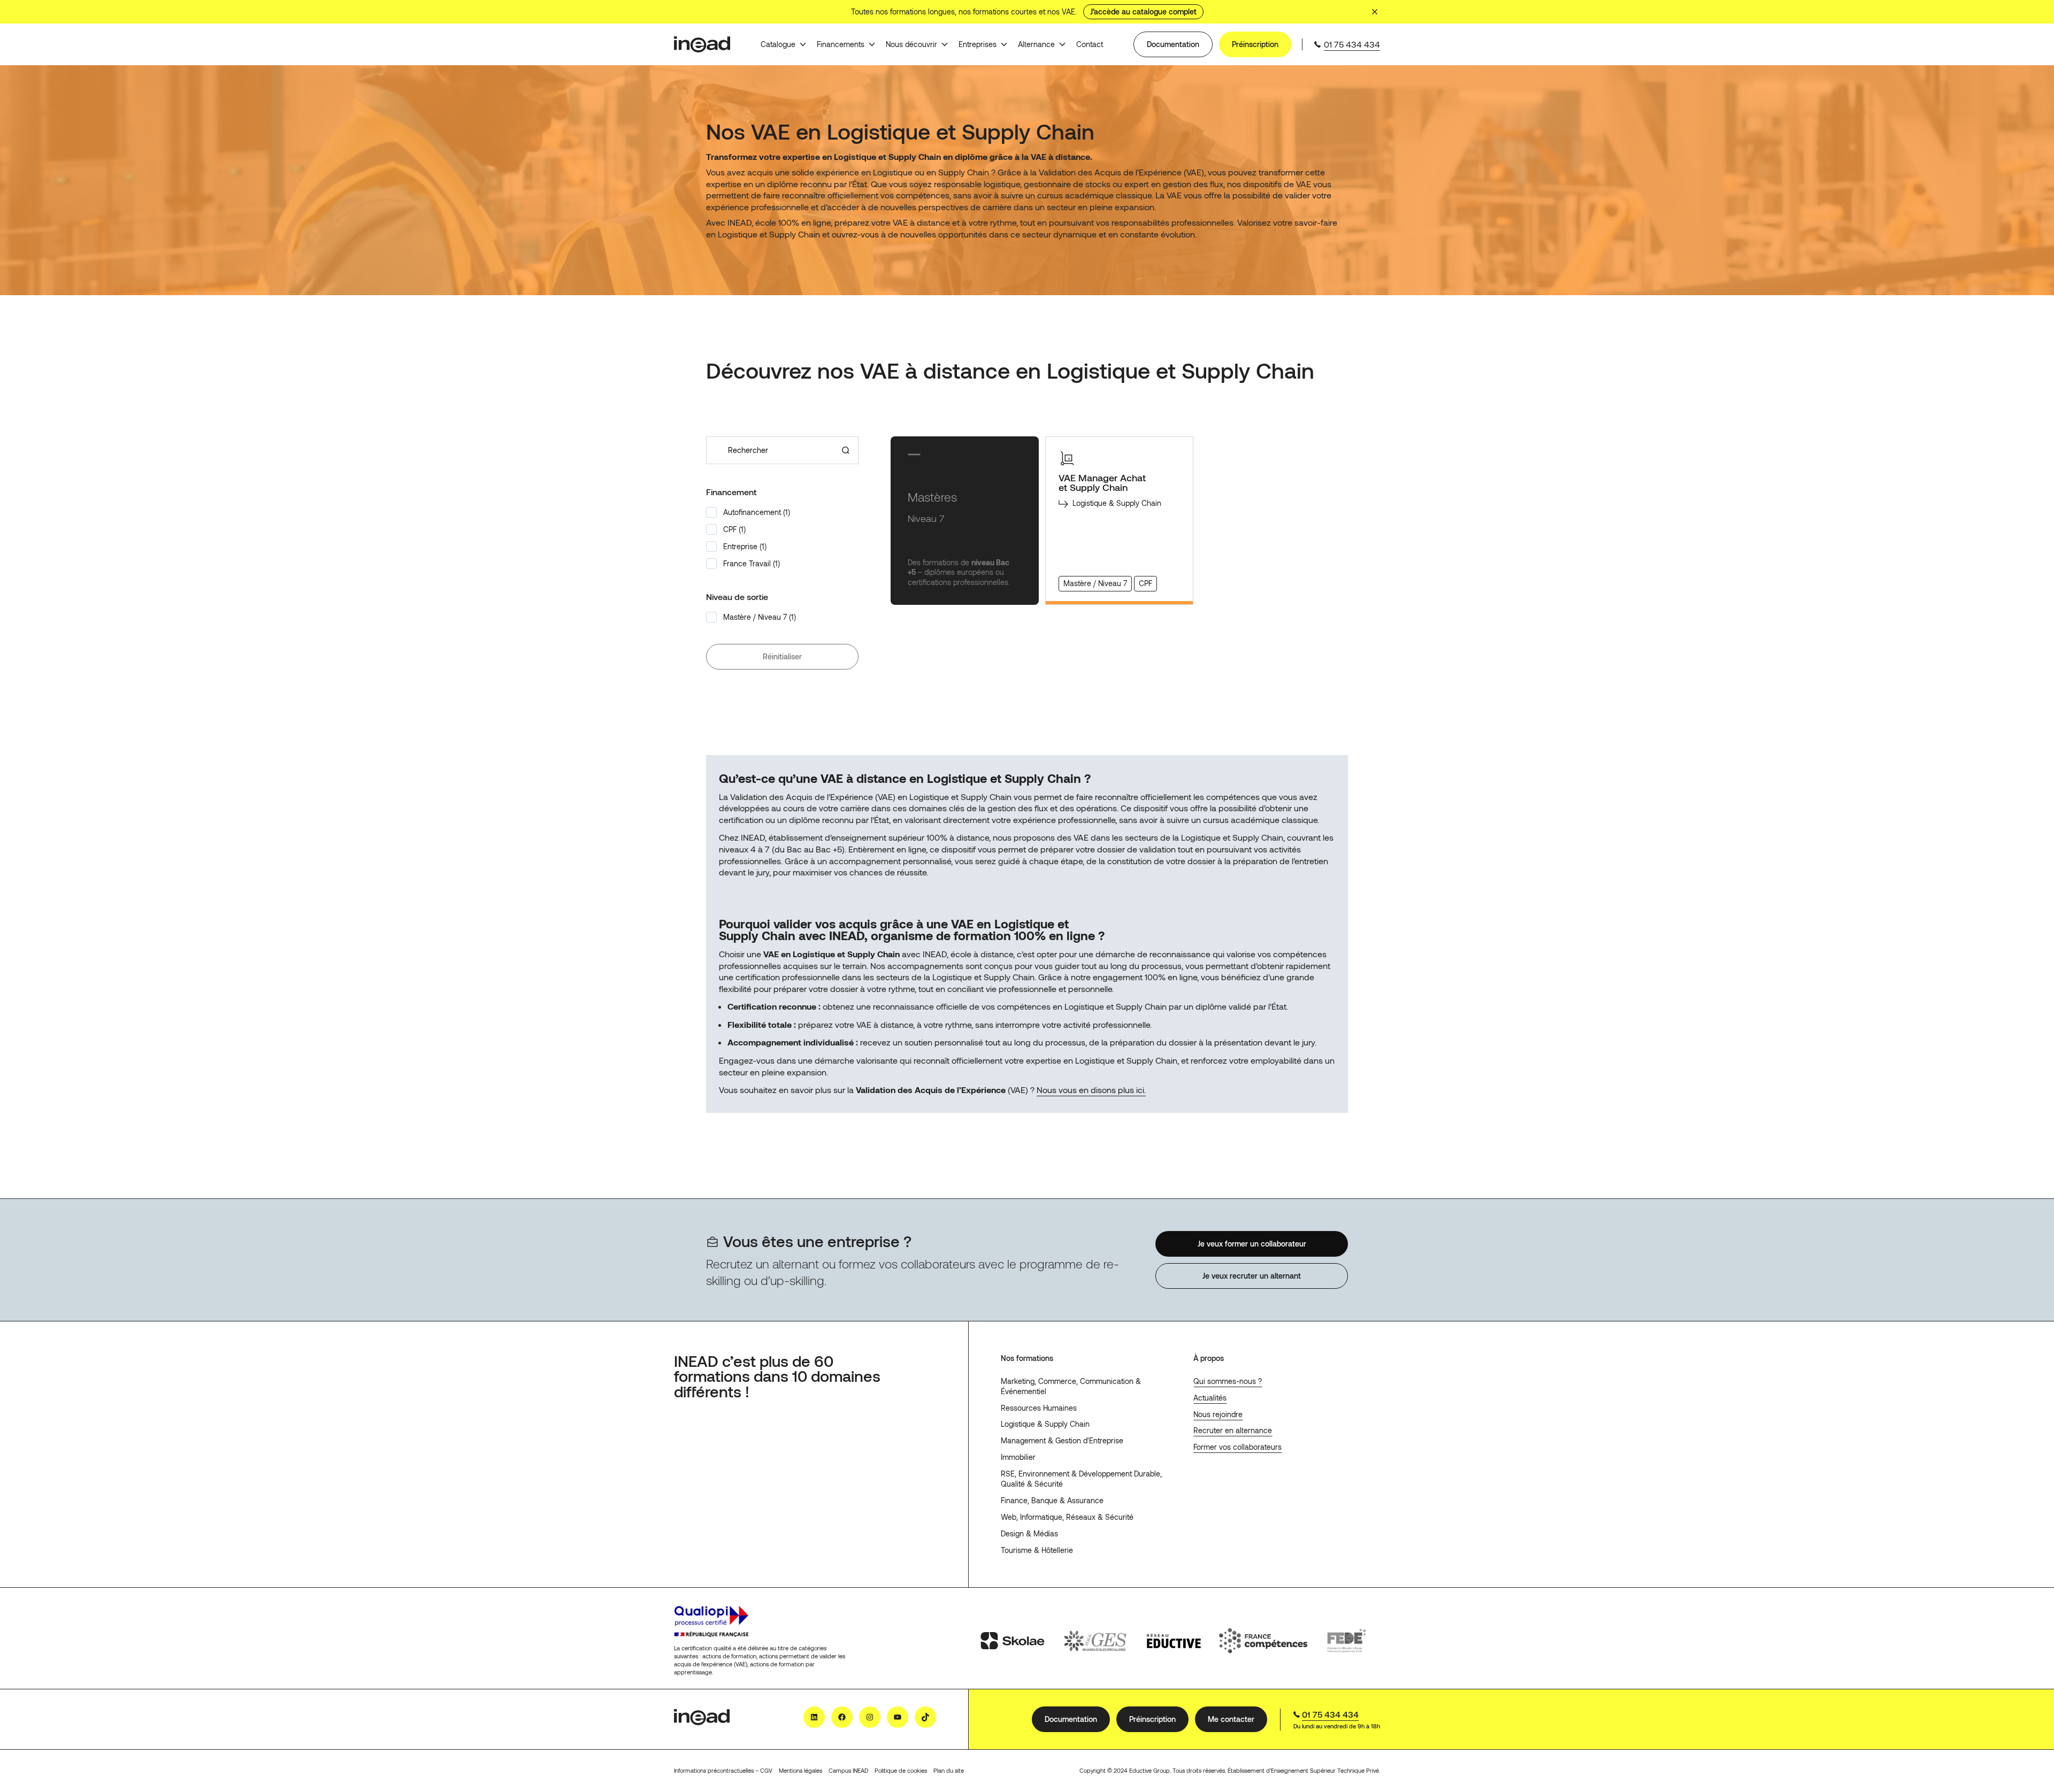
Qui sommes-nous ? (1228, 1381)
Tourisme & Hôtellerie (1037, 1550)
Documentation (1173, 44)
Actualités (1210, 1398)
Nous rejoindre (1218, 1414)
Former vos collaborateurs (1237, 1447)
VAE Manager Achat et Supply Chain (1102, 483)
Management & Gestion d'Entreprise (1062, 1440)
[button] (782, 512)
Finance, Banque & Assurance (1052, 1500)
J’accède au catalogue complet (1143, 11)
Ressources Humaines (1039, 1408)
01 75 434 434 (1352, 44)
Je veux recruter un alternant (1252, 1276)
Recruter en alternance (1233, 1430)
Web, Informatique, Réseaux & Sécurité (1067, 1517)
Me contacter (1231, 1719)
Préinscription (1255, 44)
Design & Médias (1029, 1533)
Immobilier (1018, 1457)
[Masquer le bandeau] (1375, 12)
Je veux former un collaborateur (1252, 1243)
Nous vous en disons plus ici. (1091, 1090)
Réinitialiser (782, 656)
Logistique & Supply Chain (1045, 1424)
